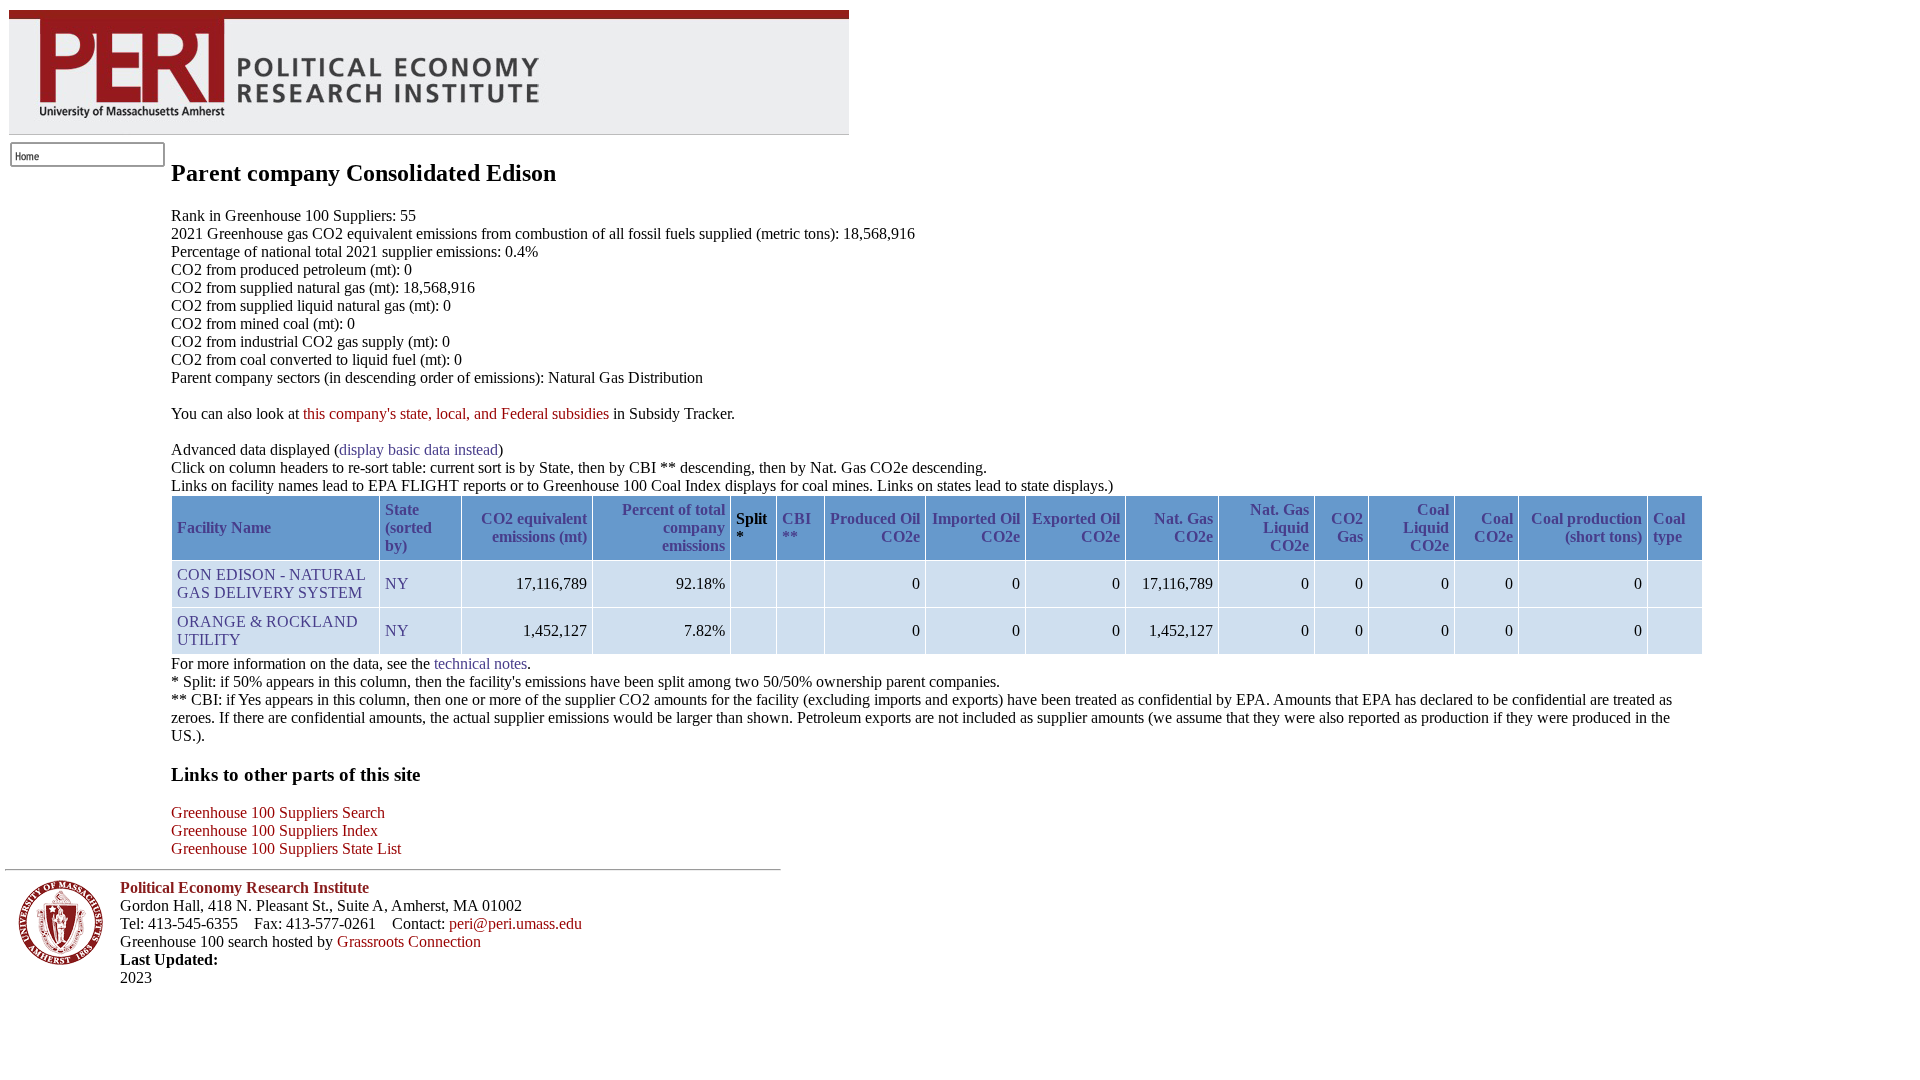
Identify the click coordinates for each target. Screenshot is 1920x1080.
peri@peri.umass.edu (515, 923)
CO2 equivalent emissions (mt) (534, 527)
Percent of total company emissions (673, 527)
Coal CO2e (1493, 527)
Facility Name (224, 527)
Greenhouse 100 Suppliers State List (286, 848)
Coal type (1669, 527)
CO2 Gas (1347, 527)
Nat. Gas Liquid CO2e (1279, 527)
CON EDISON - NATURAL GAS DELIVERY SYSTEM (271, 583)
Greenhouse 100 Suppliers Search (278, 812)
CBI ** (796, 527)
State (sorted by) (408, 527)
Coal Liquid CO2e (1426, 527)
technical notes (480, 663)
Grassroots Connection (409, 941)
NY (397, 583)
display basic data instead (418, 449)
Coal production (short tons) (1586, 527)
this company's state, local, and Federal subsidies (456, 413)
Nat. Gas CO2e (1183, 527)
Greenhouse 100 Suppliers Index (274, 830)
